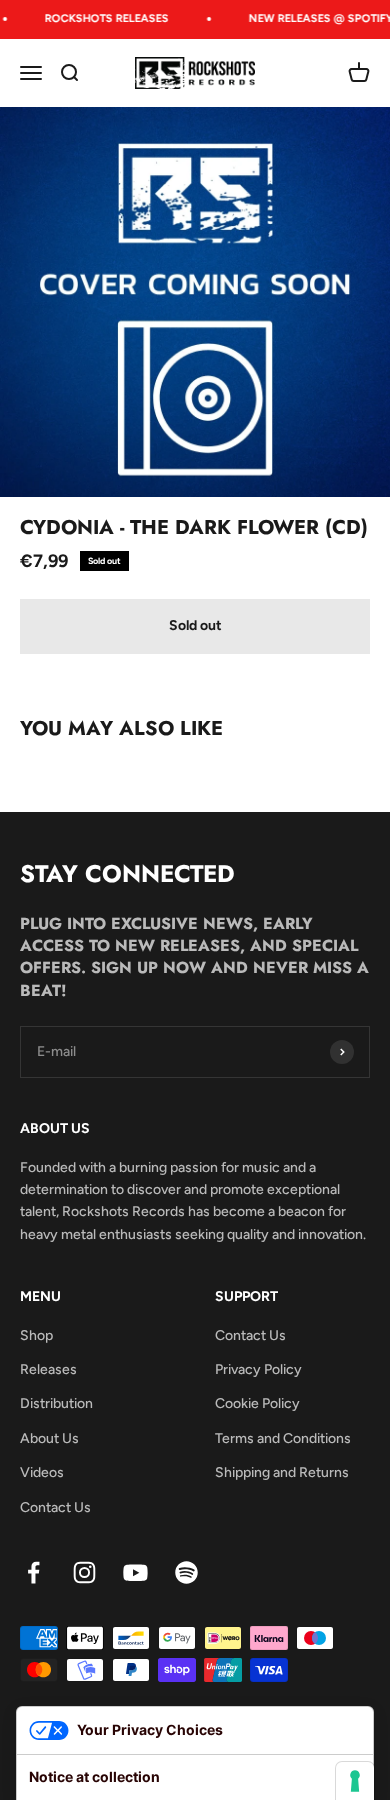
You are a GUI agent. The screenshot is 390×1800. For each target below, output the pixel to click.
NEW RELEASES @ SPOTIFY (318, 18)
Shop (36, 1335)
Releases (48, 1369)
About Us (49, 1438)
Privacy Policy (258, 1369)
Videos (42, 1472)
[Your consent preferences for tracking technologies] (355, 1781)
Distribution (56, 1403)
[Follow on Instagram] (84, 1572)
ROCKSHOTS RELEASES (104, 18)
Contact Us (55, 1507)
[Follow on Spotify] (186, 1572)
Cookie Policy (257, 1403)
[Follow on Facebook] (33, 1572)
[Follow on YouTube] (135, 1572)
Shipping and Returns (282, 1472)
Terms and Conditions (283, 1438)
